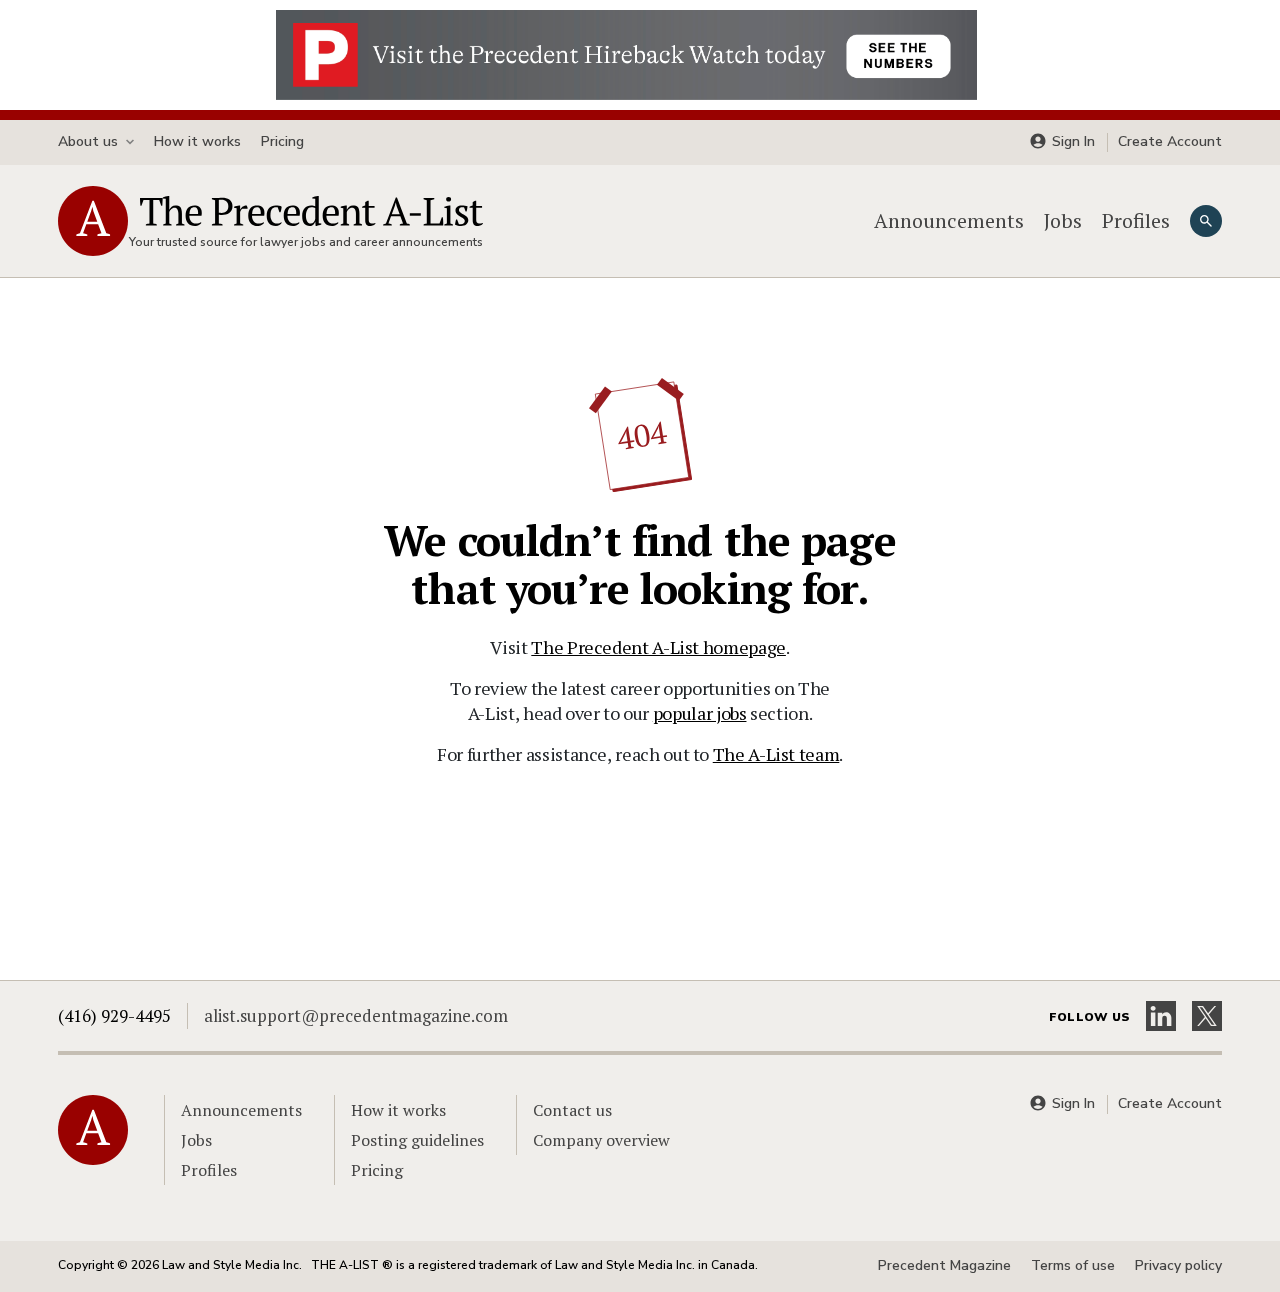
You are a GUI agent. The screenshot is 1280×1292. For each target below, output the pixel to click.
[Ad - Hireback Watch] (626, 53)
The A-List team (776, 754)
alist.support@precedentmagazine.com (356, 1015)
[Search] (1206, 221)
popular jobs (700, 713)
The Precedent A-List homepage (658, 647)
